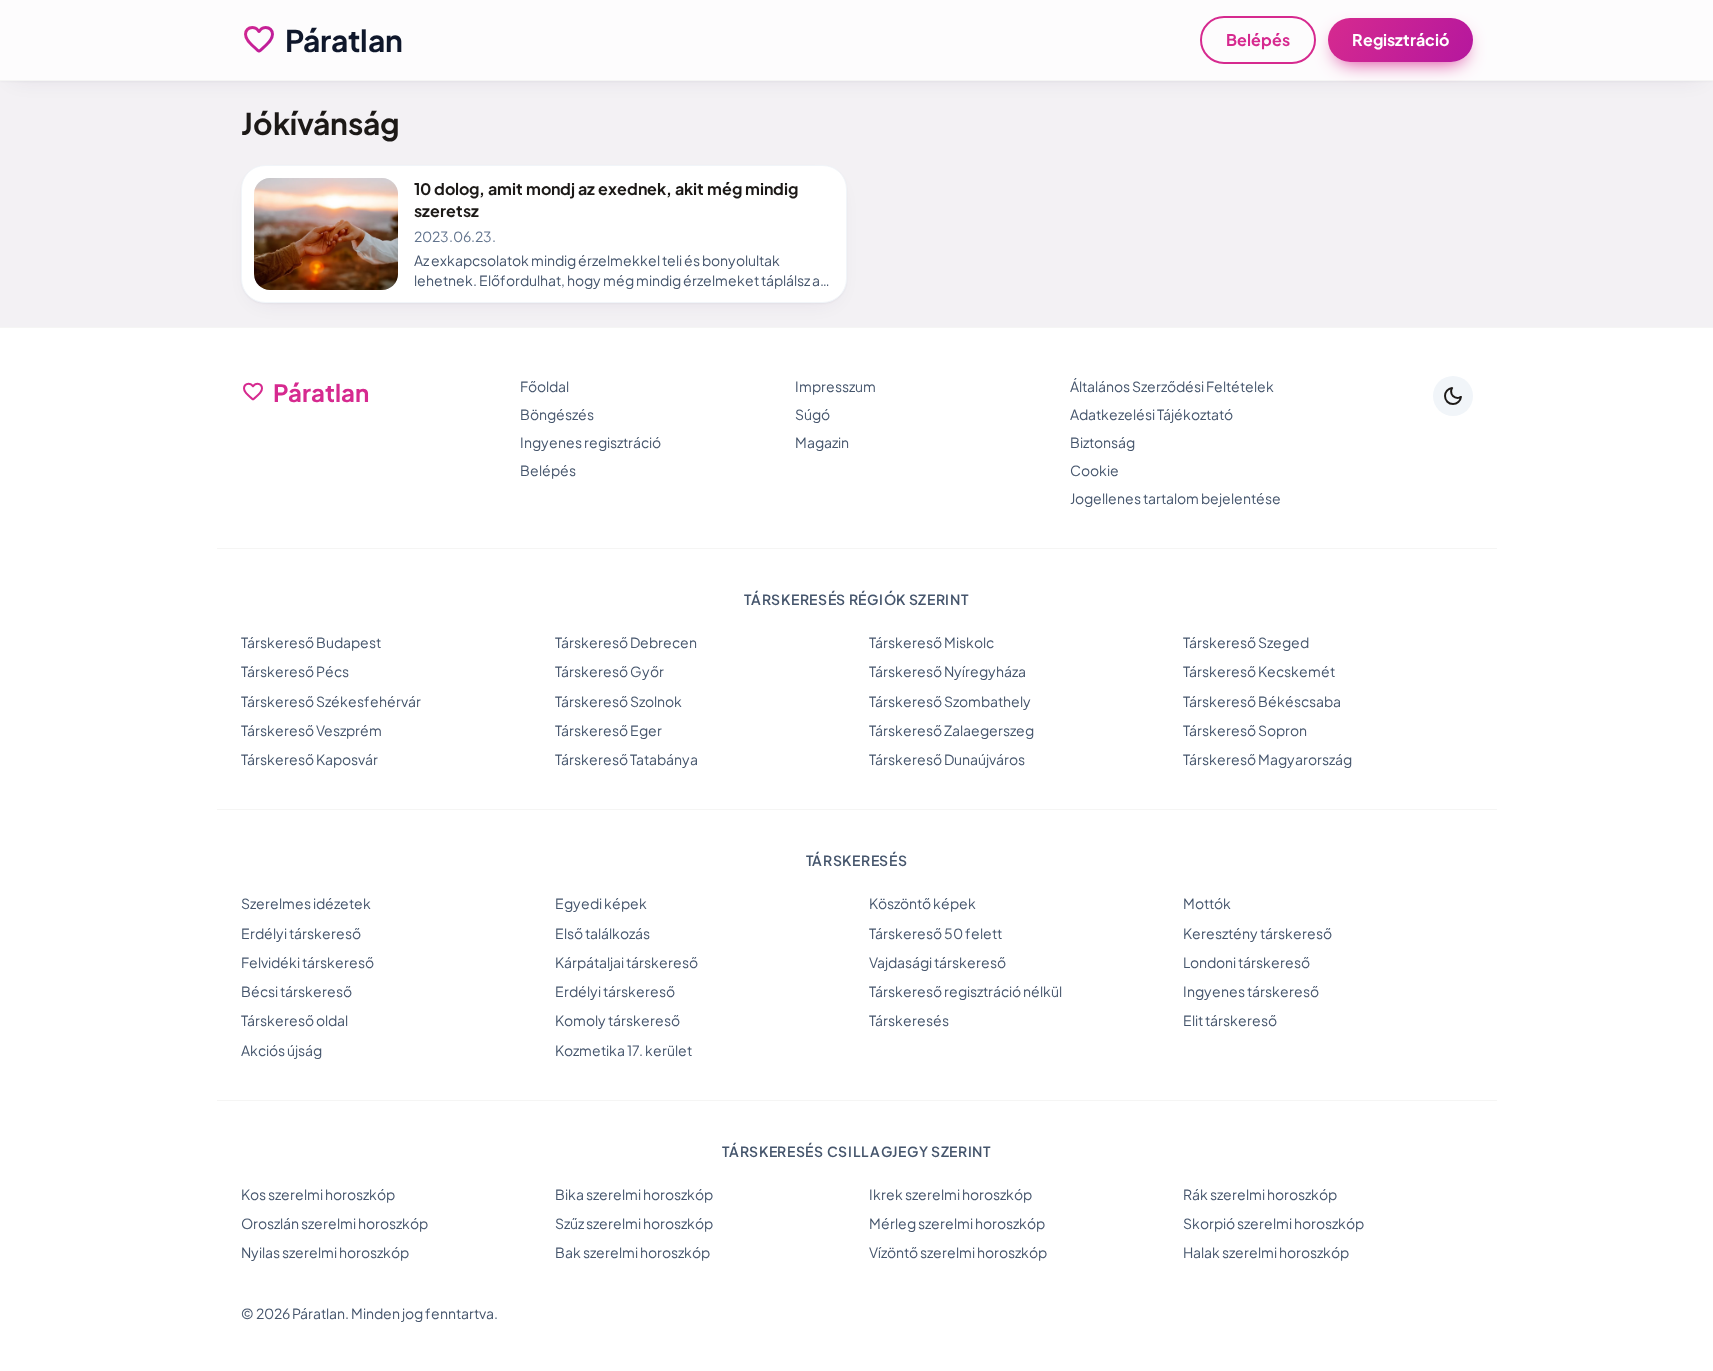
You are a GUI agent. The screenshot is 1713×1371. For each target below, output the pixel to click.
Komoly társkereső (617, 1020)
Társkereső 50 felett (935, 933)
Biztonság (1102, 442)
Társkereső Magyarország (1267, 759)
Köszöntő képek (922, 903)
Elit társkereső (1230, 1020)
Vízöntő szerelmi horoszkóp (958, 1252)
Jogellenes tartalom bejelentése (1175, 498)
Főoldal (544, 386)
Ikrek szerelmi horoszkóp (950, 1194)
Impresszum (835, 386)
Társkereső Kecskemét (1259, 671)
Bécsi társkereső (296, 991)
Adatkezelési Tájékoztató (1151, 414)
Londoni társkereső (1246, 962)
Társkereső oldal (294, 1020)
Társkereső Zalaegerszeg (951, 730)
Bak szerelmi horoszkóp (632, 1252)
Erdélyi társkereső (301, 933)
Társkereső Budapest (311, 642)
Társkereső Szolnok (618, 701)
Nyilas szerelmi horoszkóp (325, 1252)
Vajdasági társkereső (937, 962)
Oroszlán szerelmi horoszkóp (334, 1223)
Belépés (1258, 39)
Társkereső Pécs (295, 671)
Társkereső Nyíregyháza (947, 671)
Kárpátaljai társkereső (626, 962)
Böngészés (557, 414)
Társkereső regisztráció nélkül (965, 991)
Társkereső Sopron (1245, 730)
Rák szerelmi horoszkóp (1260, 1194)
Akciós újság (281, 1050)
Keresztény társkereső (1257, 933)
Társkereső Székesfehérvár (331, 701)
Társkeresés (909, 1020)
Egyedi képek (601, 903)
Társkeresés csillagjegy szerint (856, 1151)
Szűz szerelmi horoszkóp (634, 1223)
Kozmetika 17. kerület (623, 1050)
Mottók (1207, 903)
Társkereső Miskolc (931, 642)
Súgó (812, 414)
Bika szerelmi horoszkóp (634, 1194)
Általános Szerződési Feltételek (1172, 386)
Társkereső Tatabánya (626, 759)
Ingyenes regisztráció (590, 442)
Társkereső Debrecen (626, 642)
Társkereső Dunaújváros (947, 759)
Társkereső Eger (608, 730)
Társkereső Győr (609, 671)
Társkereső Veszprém (311, 730)
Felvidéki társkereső (307, 962)
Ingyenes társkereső (1251, 991)
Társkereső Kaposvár (309, 759)
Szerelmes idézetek (306, 903)
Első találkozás (602, 933)
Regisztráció (1400, 39)
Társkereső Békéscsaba (1262, 701)
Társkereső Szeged (1246, 642)
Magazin (822, 442)
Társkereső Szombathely (950, 701)
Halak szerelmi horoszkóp (1266, 1252)
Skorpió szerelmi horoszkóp (1273, 1223)
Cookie (1094, 470)
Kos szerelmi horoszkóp (318, 1194)
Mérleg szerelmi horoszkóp (957, 1223)
